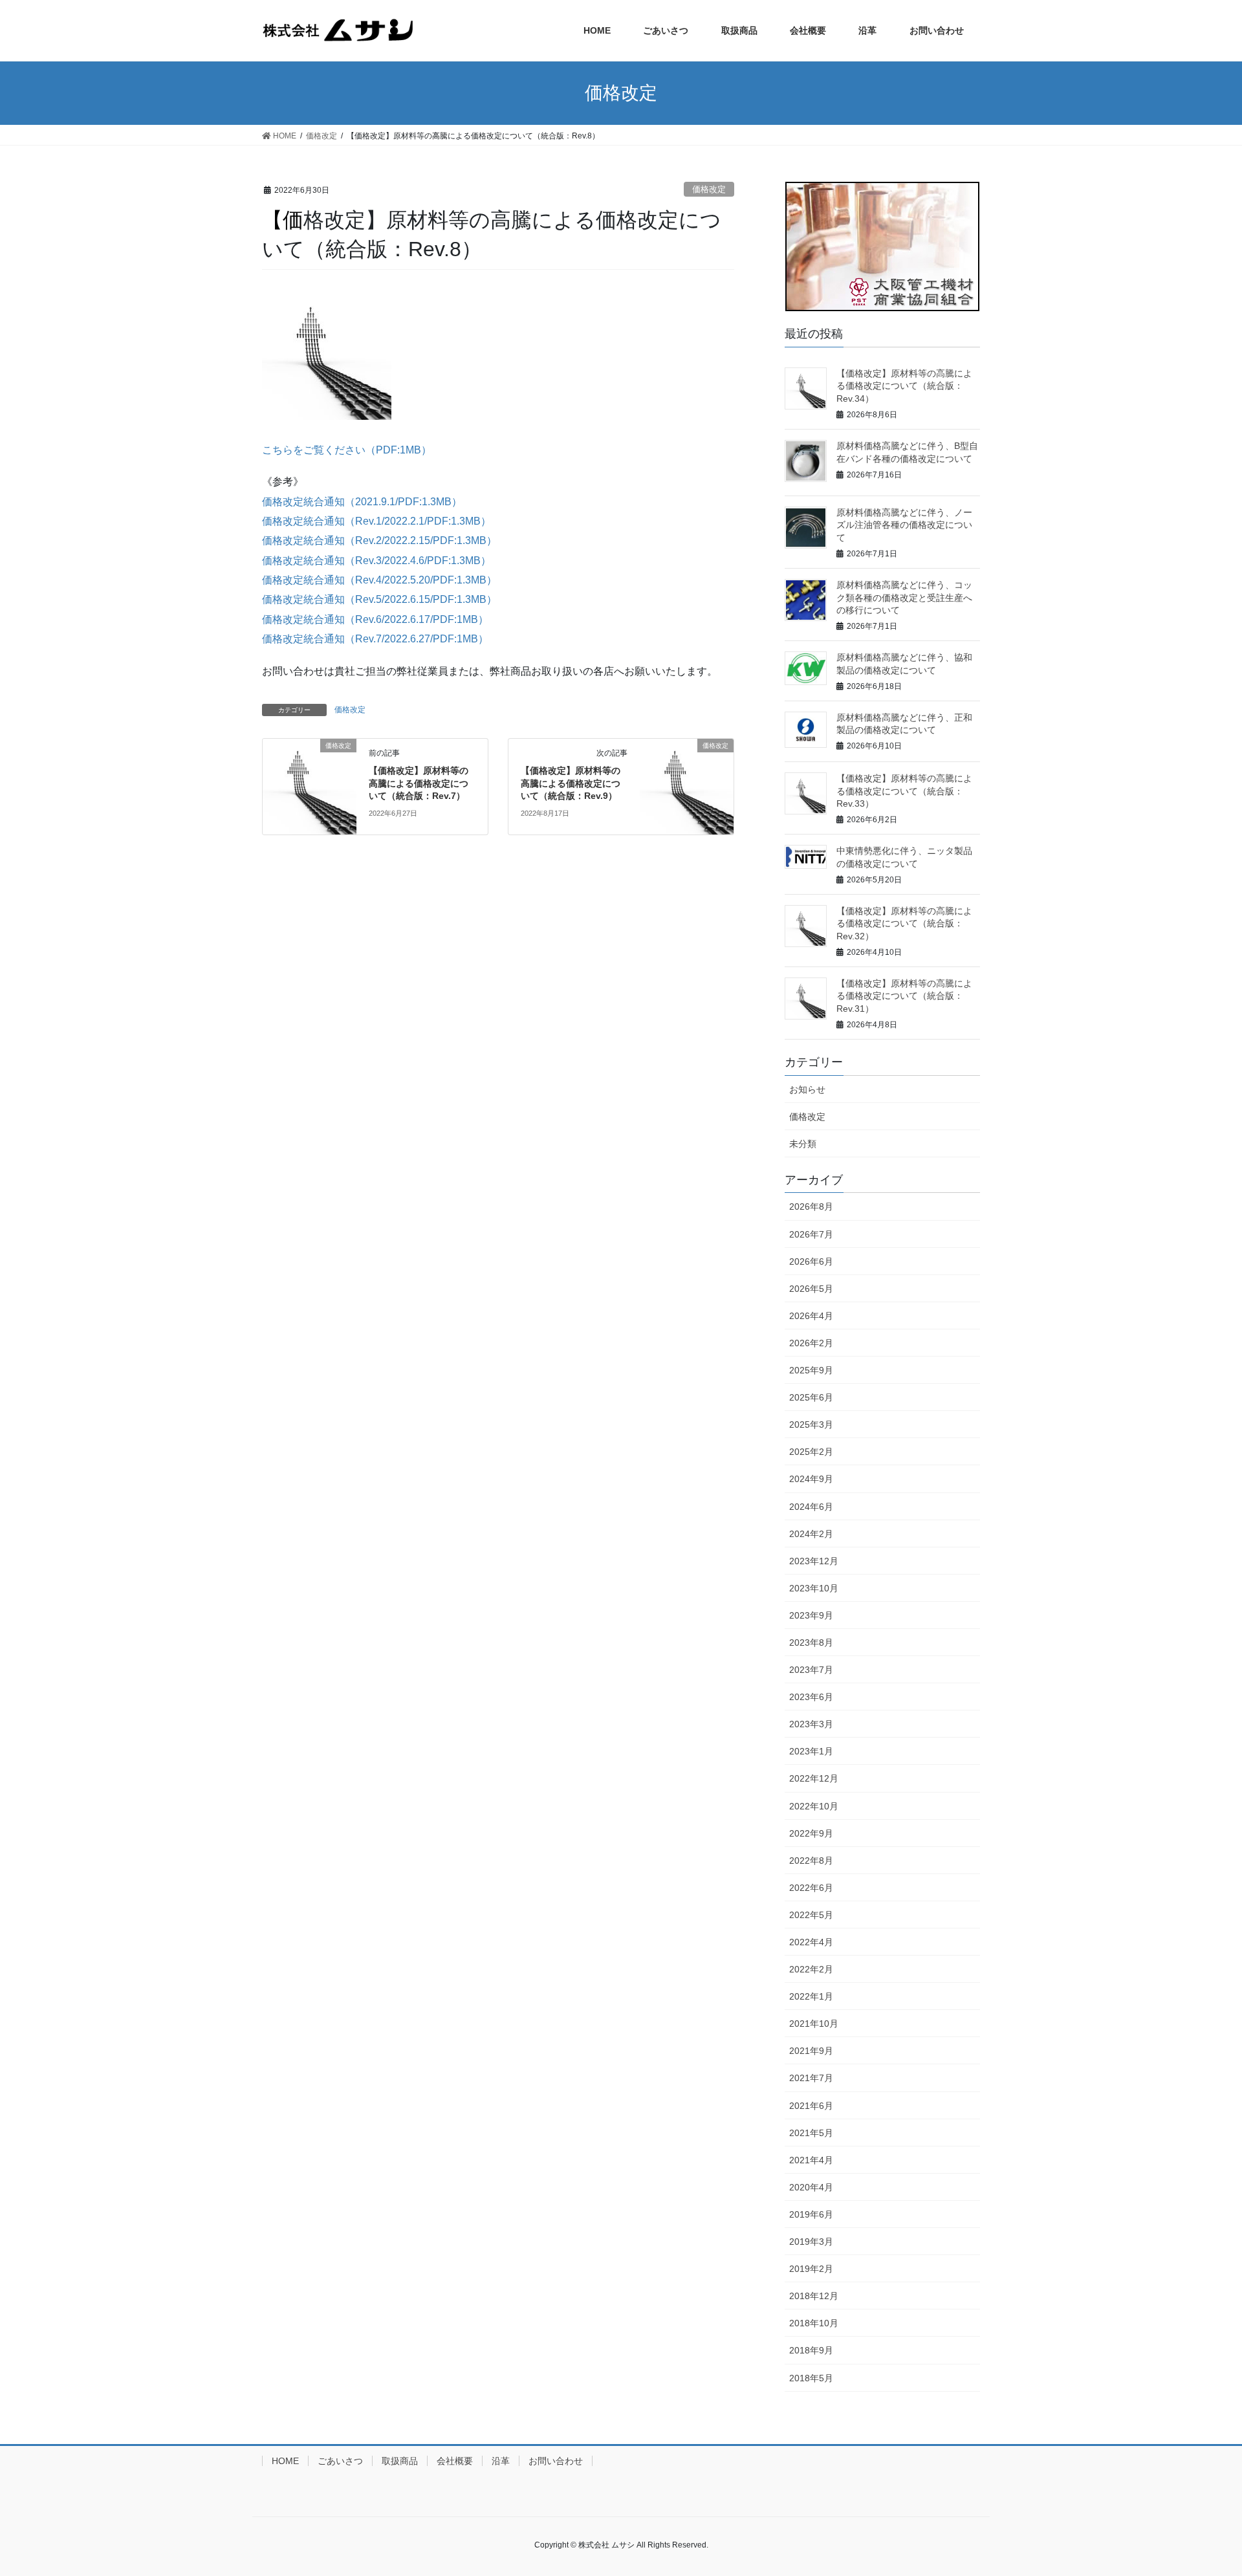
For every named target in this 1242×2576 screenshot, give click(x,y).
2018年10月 (814, 2323)
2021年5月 (811, 2133)
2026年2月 (811, 1343)
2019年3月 (811, 2242)
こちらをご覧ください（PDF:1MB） (347, 450)
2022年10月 (814, 1806)
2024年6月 (811, 1507)
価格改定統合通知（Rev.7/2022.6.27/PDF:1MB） (375, 639)
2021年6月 (811, 2106)
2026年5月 (811, 1289)
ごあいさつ (340, 2461)
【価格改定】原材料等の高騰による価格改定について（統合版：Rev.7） (419, 783)
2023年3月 (811, 1724)
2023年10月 (814, 1588)
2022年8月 (811, 1861)
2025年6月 (811, 1397)
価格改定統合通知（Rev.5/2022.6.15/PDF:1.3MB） (379, 599)
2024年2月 (811, 1534)
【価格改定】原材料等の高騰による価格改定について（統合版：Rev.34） (904, 386)
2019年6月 (811, 2214)
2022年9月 (811, 1833)
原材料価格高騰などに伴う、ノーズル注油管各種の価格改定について (904, 525)
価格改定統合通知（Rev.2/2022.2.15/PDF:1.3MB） (379, 540)
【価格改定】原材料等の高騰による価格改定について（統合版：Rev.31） (904, 996)
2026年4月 (811, 1316)
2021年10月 (814, 2024)
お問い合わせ (556, 2461)
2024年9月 (811, 1479)
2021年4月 (811, 2160)
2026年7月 (811, 1234)
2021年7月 (811, 2078)
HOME (285, 2461)
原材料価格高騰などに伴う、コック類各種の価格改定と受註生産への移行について (904, 597)
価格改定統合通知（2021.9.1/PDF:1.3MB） (362, 502)
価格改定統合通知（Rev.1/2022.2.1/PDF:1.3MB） (376, 521)
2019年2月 (811, 2269)
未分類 (803, 1144)
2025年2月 (811, 1452)
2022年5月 (811, 1915)
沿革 (501, 2461)
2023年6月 (811, 1697)
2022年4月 (811, 1942)
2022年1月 (811, 1996)
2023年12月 (814, 1561)
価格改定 (709, 189)
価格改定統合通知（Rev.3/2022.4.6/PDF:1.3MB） (376, 561)
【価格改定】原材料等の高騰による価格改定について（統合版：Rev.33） (904, 791)
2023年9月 (811, 1615)
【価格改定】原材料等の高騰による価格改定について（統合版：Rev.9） (571, 783)
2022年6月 (811, 1888)
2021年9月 (811, 2051)
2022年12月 (814, 1778)
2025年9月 (811, 1370)
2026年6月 (811, 1261)
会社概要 (455, 2461)
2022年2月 (811, 1969)
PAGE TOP (1202, 2488)
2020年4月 (811, 2187)
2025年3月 (811, 1424)
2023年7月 (811, 1670)
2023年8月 (811, 1643)
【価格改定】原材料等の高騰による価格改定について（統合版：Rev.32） (904, 923)
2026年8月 (811, 1206)
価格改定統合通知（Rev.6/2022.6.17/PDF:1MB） (375, 619)
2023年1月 (811, 1751)
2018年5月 (811, 2378)
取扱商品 (400, 2461)
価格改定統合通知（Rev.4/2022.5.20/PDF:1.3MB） (379, 580)
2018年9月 (811, 2350)
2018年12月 (814, 2296)
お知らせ (807, 1089)
